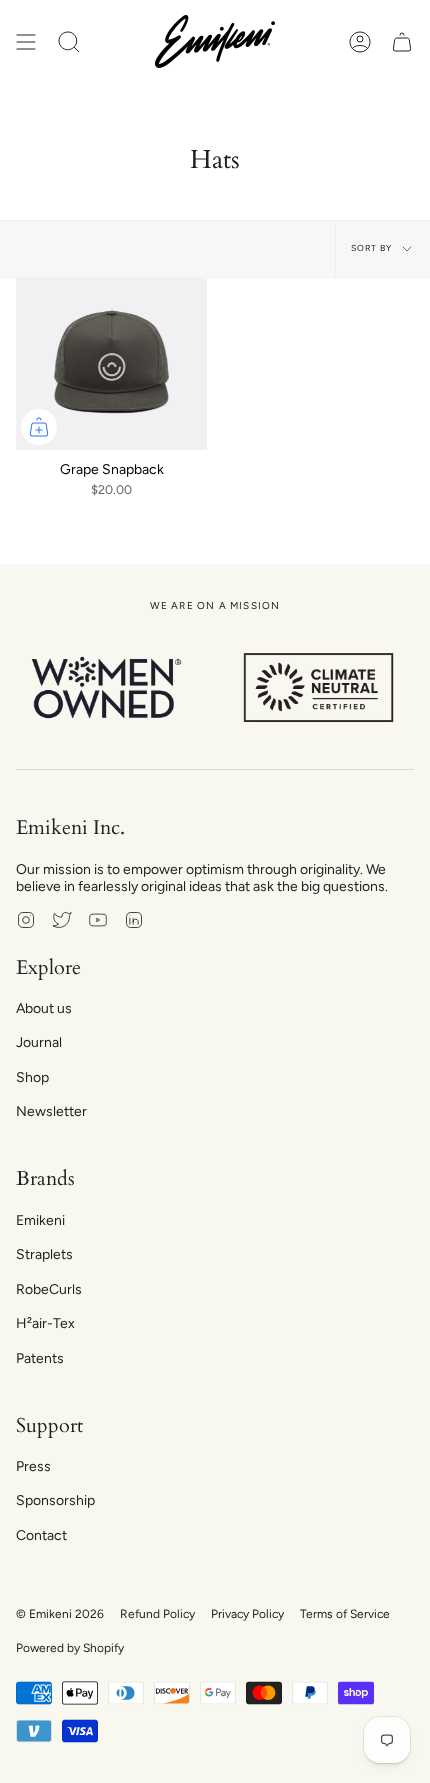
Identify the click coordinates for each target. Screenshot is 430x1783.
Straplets (44, 1254)
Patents (40, 1358)
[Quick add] (39, 427)
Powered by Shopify (70, 1648)
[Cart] (402, 41)
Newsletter (51, 1111)
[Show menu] (26, 41)
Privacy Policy (247, 1614)
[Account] (360, 41)
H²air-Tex (45, 1323)
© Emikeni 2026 (60, 1614)
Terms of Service (345, 1614)
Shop (32, 1077)
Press (33, 1466)
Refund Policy (157, 1614)
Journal (39, 1042)
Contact (41, 1535)
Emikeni (40, 1220)
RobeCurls (49, 1289)
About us (44, 1008)
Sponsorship (55, 1500)
